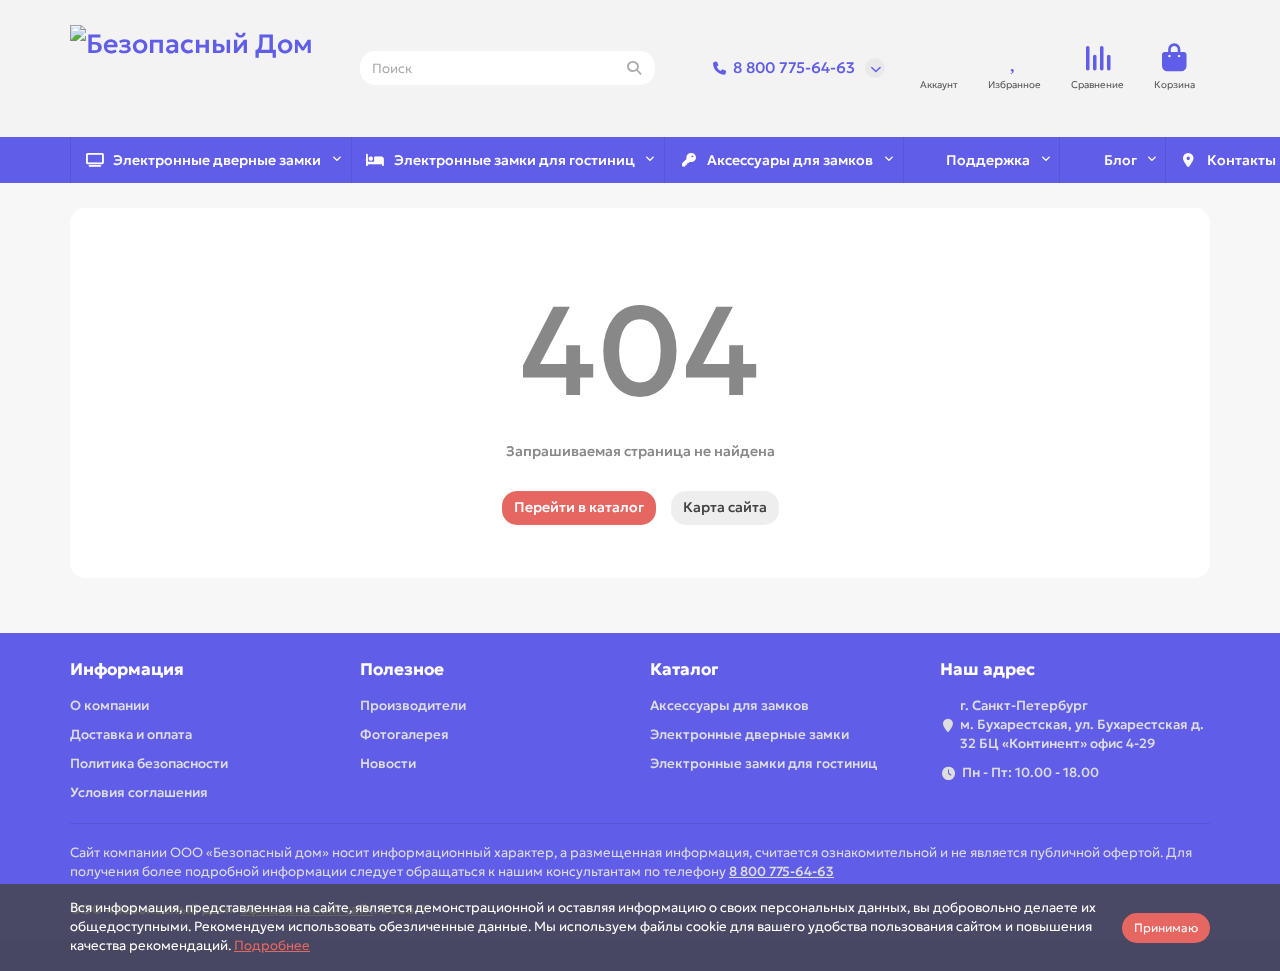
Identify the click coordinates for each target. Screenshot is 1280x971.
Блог (1120, 160)
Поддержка (988, 160)
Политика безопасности (149, 763)
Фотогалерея (404, 734)
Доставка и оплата (131, 734)
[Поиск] (634, 68)
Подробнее (272, 945)
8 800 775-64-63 (794, 67)
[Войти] (939, 59)
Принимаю (1166, 927)
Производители (413, 705)
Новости (388, 763)
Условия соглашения (139, 792)
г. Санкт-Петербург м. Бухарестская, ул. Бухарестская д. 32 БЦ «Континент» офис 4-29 (1082, 724)
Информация (127, 669)
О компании (109, 705)
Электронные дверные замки (217, 160)
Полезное (402, 669)
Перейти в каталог (579, 507)
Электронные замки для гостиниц (514, 160)
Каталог (684, 669)
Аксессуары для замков (790, 160)
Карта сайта (725, 507)
